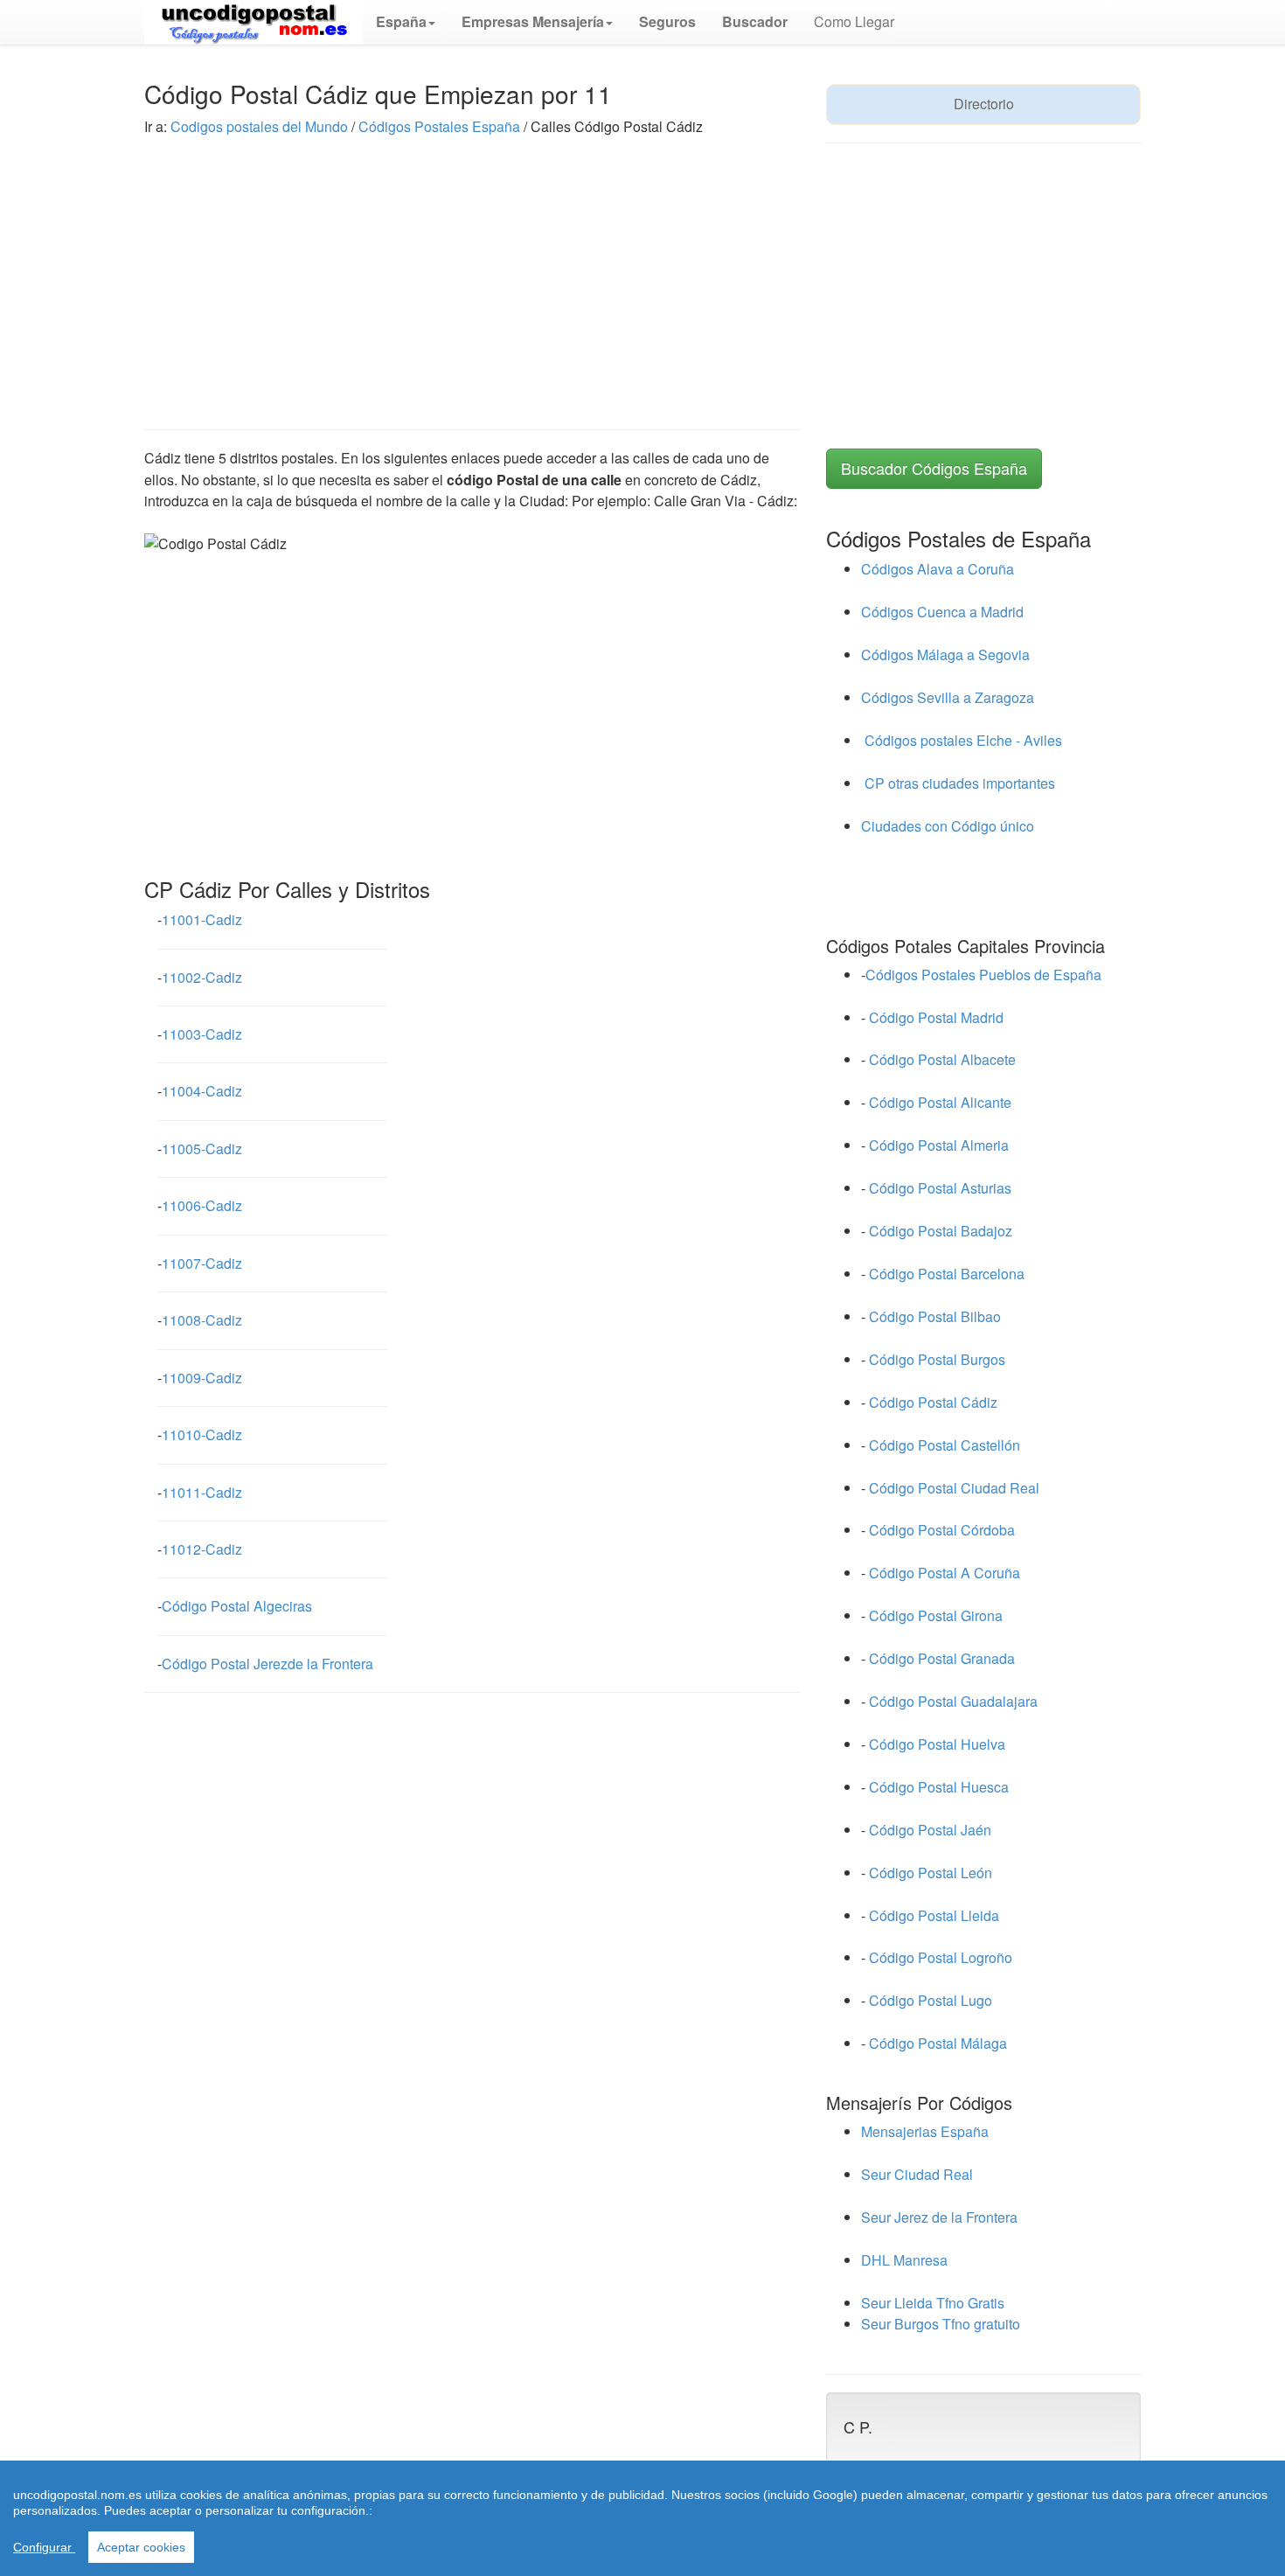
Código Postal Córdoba (942, 1530)
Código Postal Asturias (940, 1188)
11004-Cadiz (202, 1091)
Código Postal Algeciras (237, 1606)
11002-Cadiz (202, 977)
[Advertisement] (472, 268)
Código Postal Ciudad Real (954, 1488)
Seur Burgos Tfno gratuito (941, 2324)
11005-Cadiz (202, 1149)
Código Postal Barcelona (947, 1274)
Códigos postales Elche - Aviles (962, 740)
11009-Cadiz (202, 1378)
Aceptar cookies (141, 2547)
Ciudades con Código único (948, 826)
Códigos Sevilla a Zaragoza (948, 697)
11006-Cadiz (202, 1205)
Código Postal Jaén (930, 1830)
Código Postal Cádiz (933, 1402)
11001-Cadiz (202, 919)
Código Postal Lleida (934, 1915)
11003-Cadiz (202, 1034)
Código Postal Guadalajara (953, 1701)
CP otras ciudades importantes (958, 783)
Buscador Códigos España (934, 468)
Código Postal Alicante (940, 1102)
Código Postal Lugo (931, 2000)
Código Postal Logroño (941, 1957)
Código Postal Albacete (942, 1059)
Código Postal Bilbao (935, 1316)
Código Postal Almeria (939, 1145)
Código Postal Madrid (936, 1017)
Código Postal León (931, 1873)
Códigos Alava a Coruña (938, 569)
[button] (406, 22)
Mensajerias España (925, 2131)
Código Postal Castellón (945, 1445)
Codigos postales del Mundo (261, 126)
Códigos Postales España (439, 126)
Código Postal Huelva (937, 1744)
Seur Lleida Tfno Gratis (933, 2303)
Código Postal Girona (936, 1615)
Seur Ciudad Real (917, 2174)
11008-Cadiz (202, 1320)
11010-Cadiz (202, 1434)
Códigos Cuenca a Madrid (942, 612)
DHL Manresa (904, 2260)
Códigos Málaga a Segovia (945, 654)
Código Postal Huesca (939, 1787)
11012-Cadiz (202, 1549)
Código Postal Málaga (938, 2043)
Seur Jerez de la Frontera (939, 2217)
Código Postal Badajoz (941, 1231)
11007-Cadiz (202, 1263)
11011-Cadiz (202, 1492)
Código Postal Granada (942, 1658)
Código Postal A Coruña (945, 1573)
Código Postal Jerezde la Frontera (267, 1664)
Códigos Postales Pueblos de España (983, 975)
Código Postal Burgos (937, 1359)
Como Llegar (854, 21)
